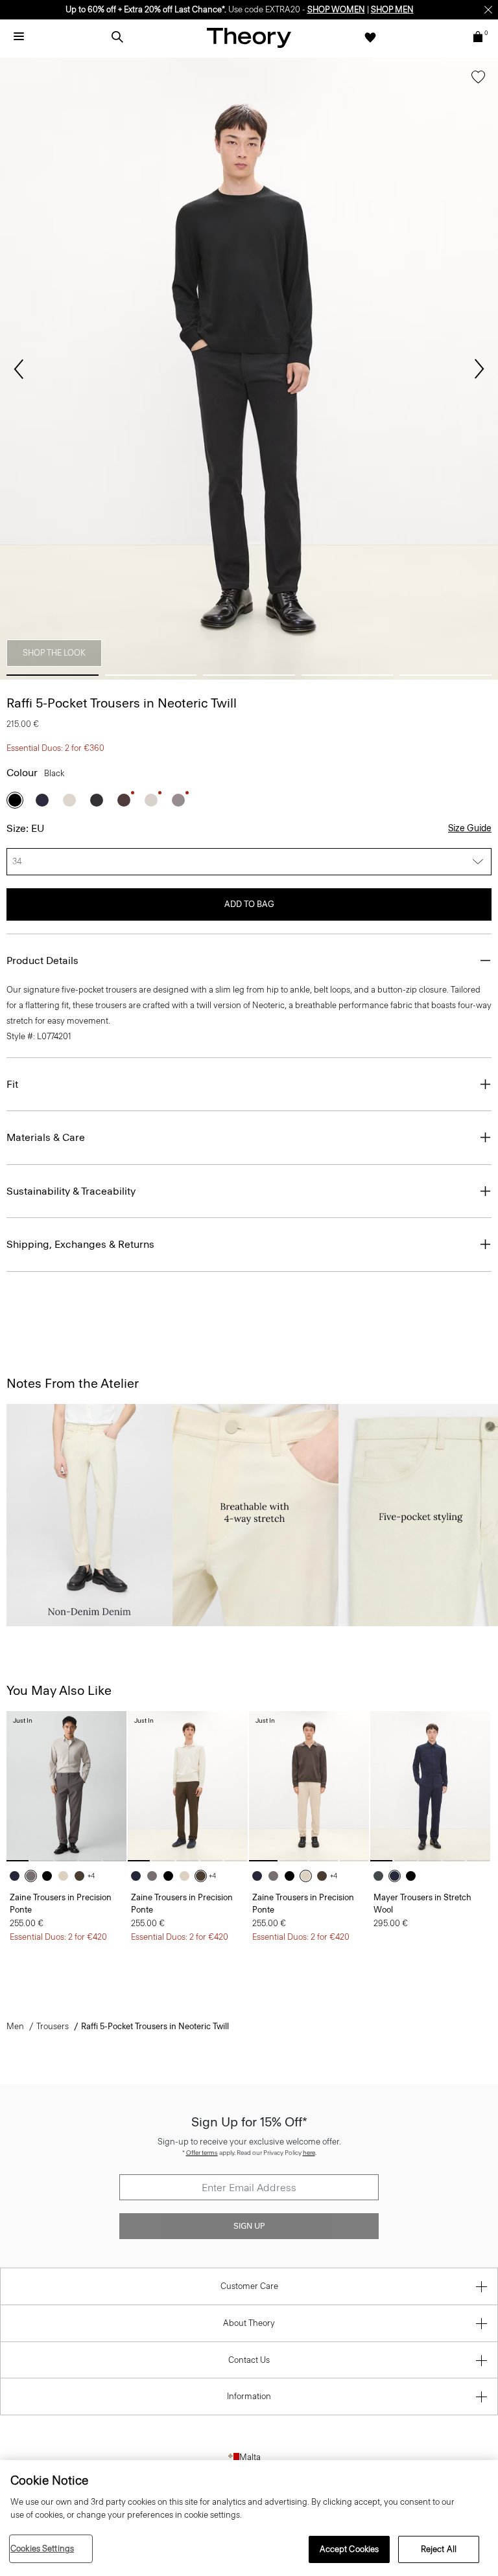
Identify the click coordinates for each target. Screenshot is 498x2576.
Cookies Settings (42, 2548)
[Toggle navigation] (19, 37)
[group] (66, 1786)
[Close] (488, 10)
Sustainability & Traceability (71, 1191)
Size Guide (470, 828)
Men (15, 2026)
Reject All (439, 2549)
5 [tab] (445, 675)
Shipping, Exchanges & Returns (80, 1244)
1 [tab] (53, 675)
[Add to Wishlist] (478, 80)
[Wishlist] (370, 37)
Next (479, 369)
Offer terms (202, 2153)
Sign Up (249, 2226)
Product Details (42, 960)
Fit (12, 1084)
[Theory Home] (249, 37)
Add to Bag (249, 904)
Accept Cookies (350, 2549)
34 (17, 861)
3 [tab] (249, 675)
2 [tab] (151, 675)
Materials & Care (46, 1137)
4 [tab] (348, 675)
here (309, 2153)
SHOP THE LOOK (54, 653)
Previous (19, 369)
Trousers (53, 2026)
